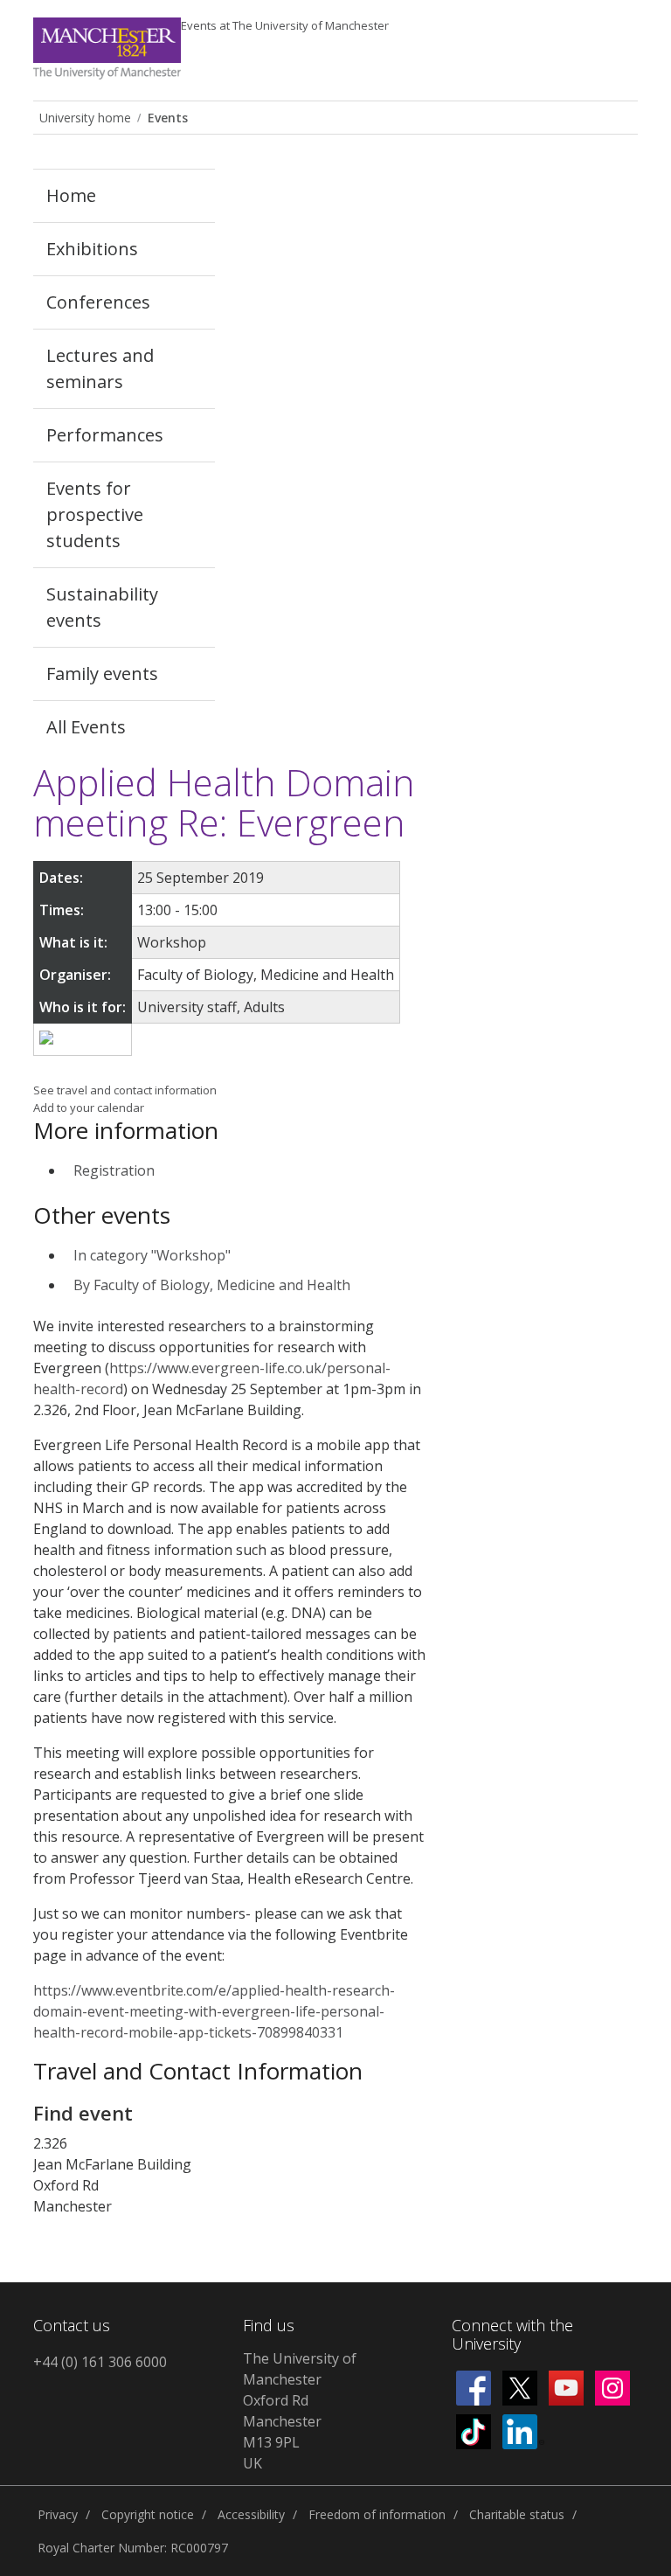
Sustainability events (102, 607)
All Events (86, 727)
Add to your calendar (89, 1107)
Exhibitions (92, 249)
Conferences (98, 302)
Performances (105, 435)
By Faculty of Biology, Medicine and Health (212, 1285)
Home (71, 195)
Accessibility (251, 2514)
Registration (114, 1170)
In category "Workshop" (152, 1255)
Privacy (58, 2514)
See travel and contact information (125, 1090)
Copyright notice (148, 2514)
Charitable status (517, 2514)
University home (85, 118)
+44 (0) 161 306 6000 (100, 2362)
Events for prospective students (95, 514)
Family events (102, 674)
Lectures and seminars (100, 368)
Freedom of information (377, 2514)
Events (285, 25)
